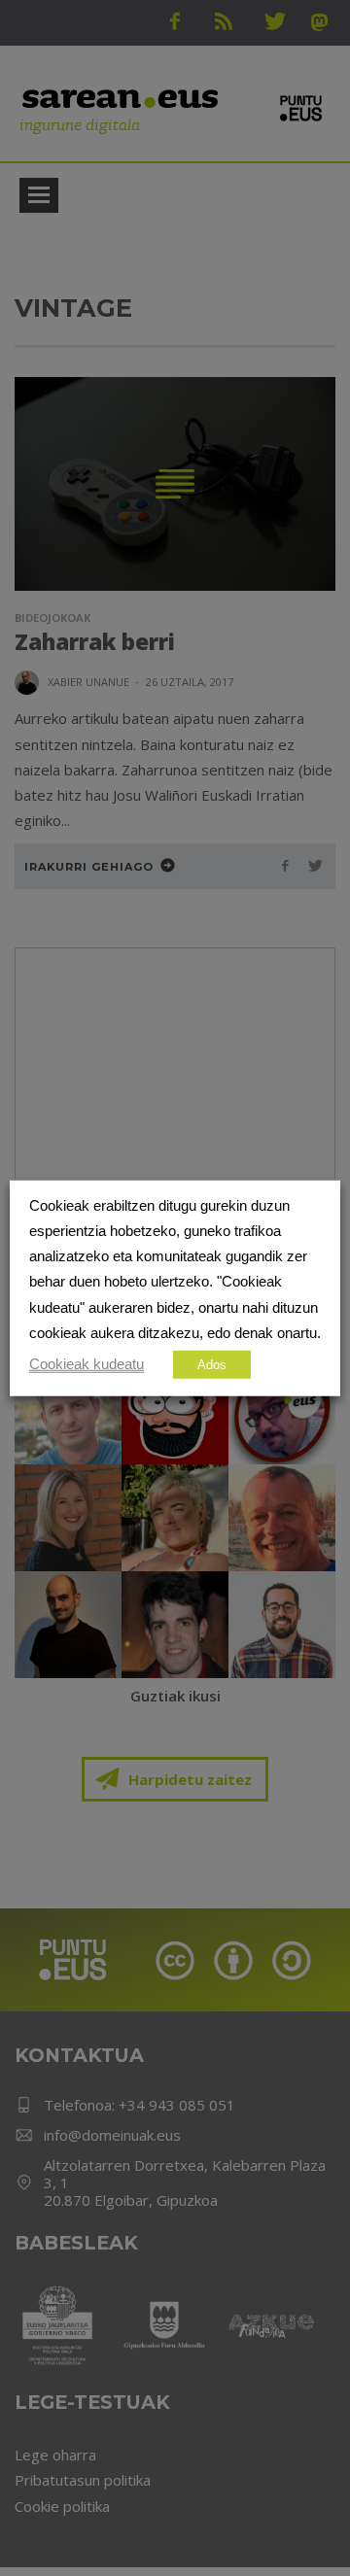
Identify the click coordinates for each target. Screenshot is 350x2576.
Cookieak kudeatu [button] (87, 1364)
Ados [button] (212, 1365)
